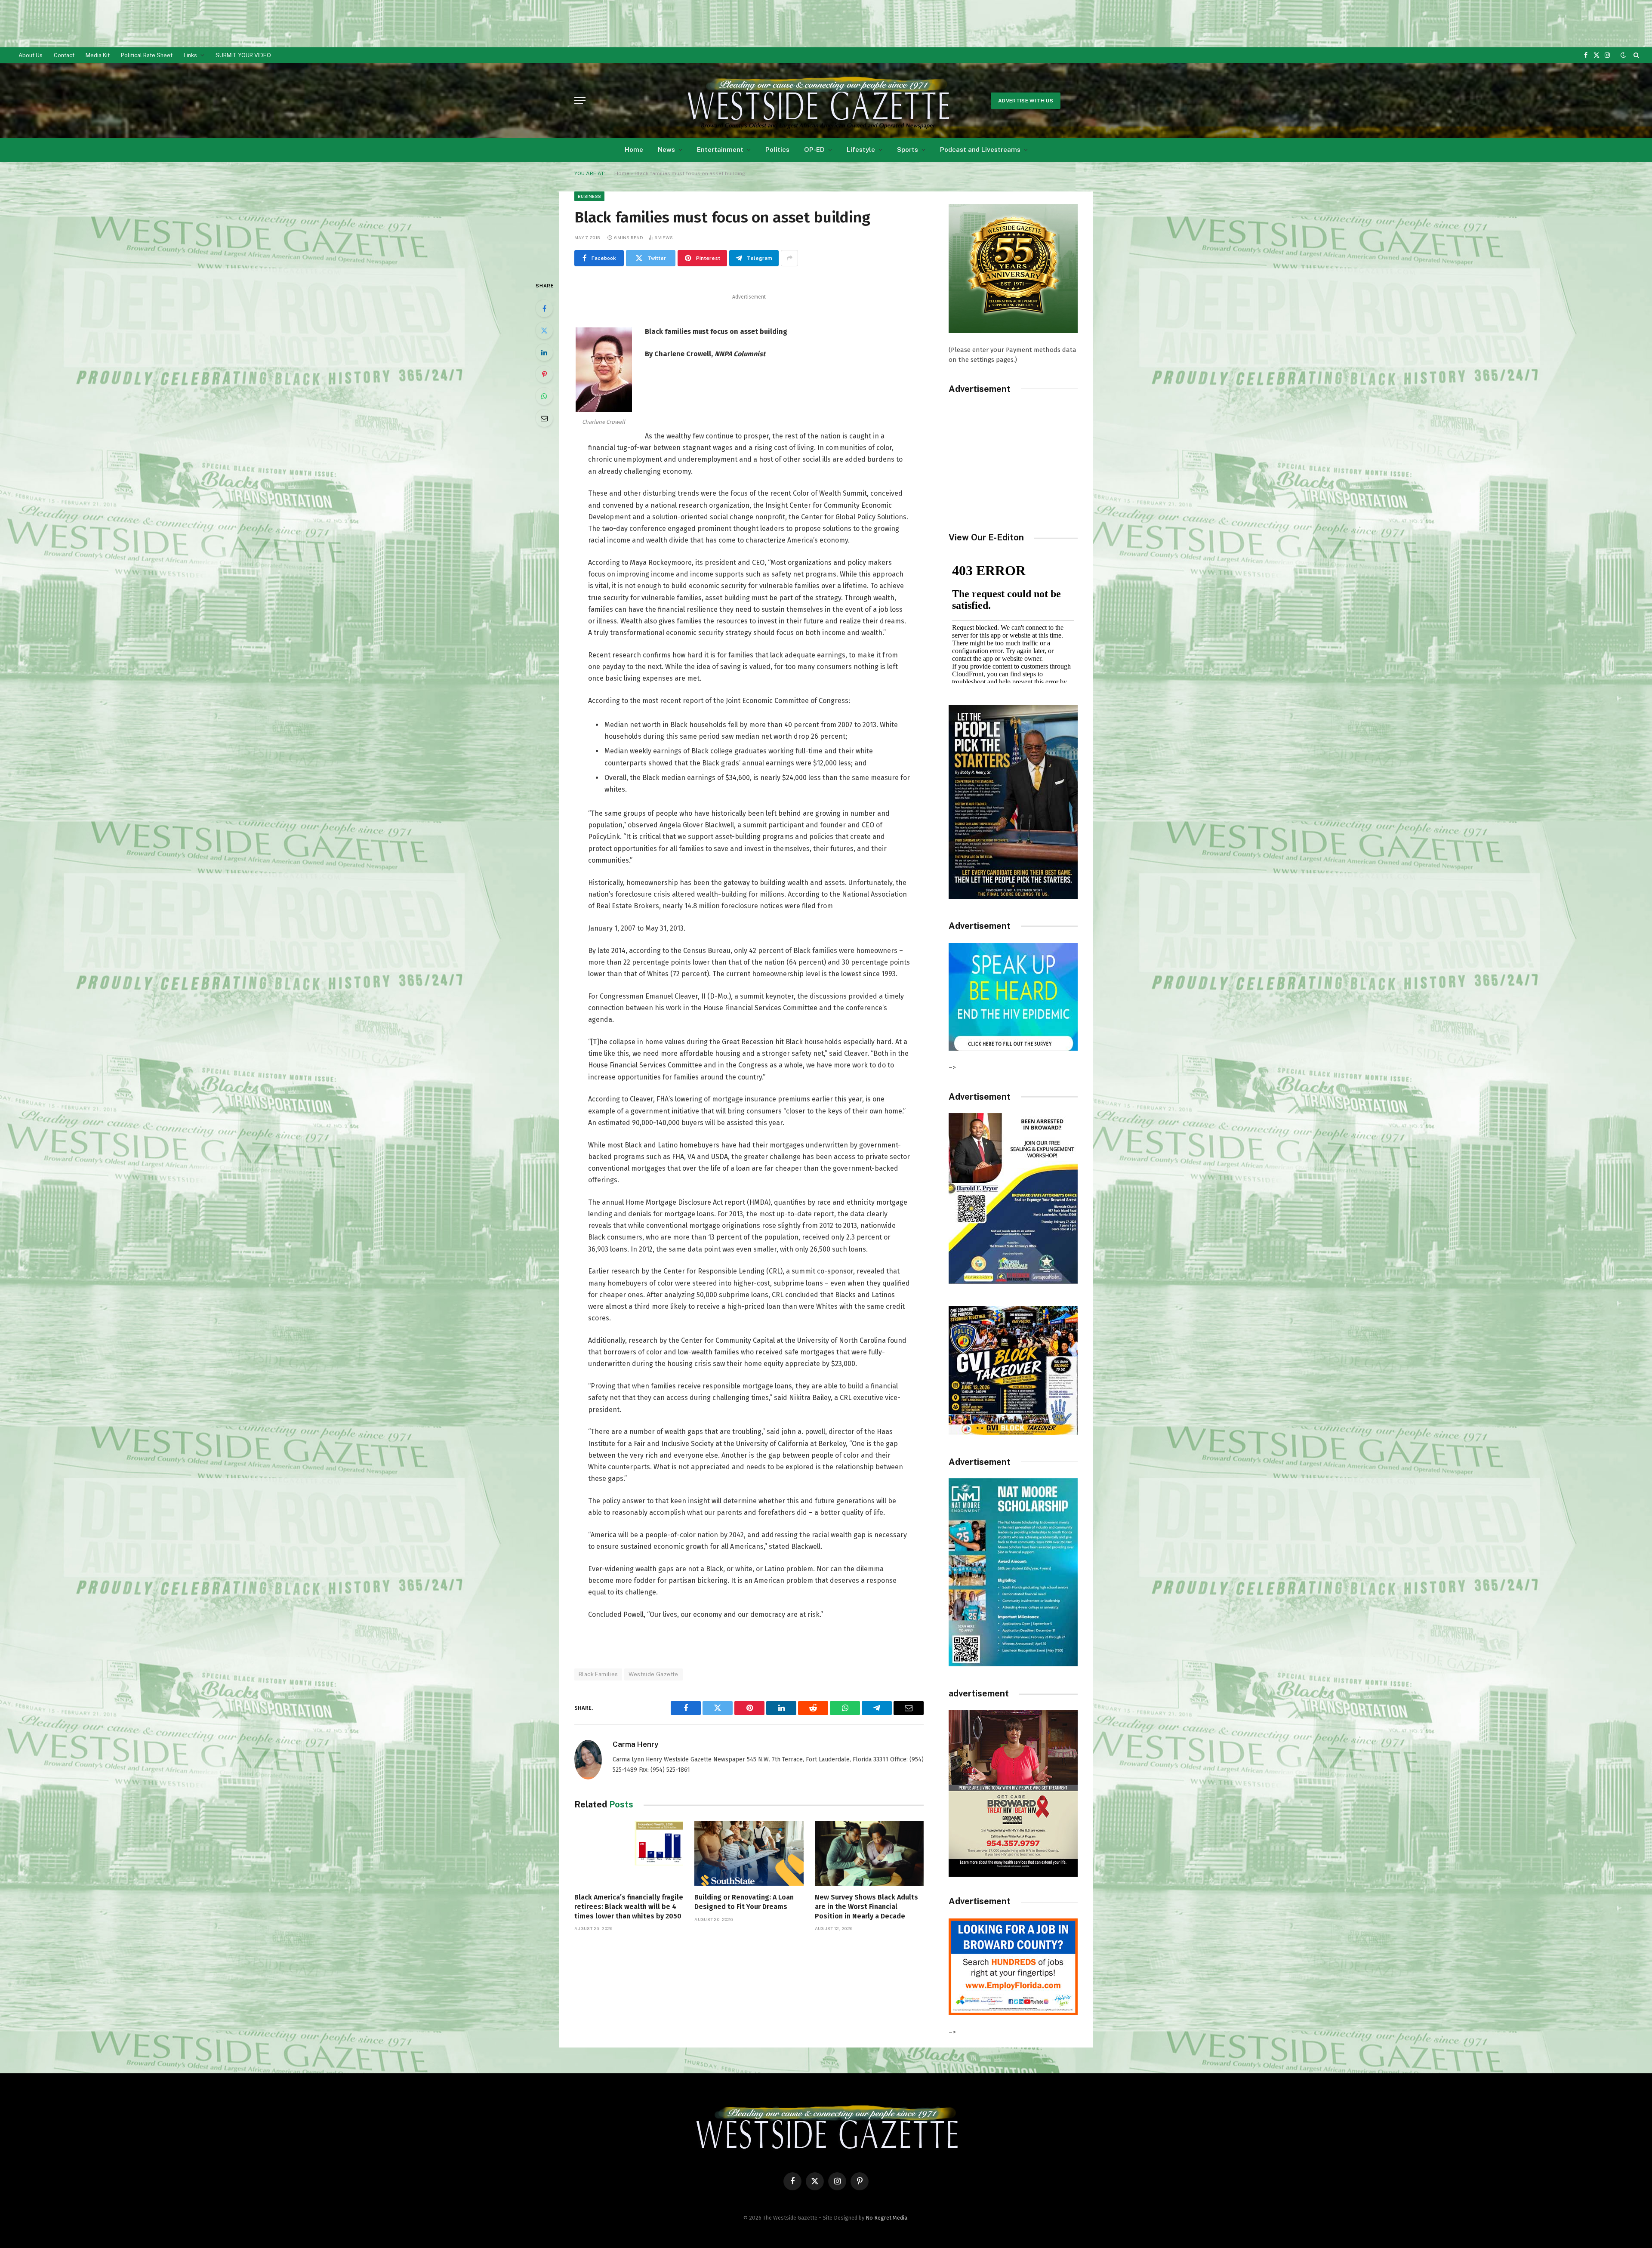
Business (589, 196)
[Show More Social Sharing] (789, 258)
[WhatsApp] (544, 396)
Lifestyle (861, 150)
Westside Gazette (653, 1674)
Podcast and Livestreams (980, 150)
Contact (64, 55)
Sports (908, 150)
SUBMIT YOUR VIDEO (243, 55)
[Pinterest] (544, 374)
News (666, 150)
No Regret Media (886, 2218)
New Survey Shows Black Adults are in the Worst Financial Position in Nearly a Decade (866, 1907)
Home (634, 150)
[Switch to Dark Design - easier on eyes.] (1623, 55)
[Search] (1635, 55)
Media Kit (98, 55)
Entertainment (720, 150)
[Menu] (580, 100)
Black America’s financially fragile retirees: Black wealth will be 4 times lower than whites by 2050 (629, 1907)
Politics (777, 150)
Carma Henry (635, 1744)
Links (190, 55)
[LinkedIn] (544, 352)
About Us (31, 55)
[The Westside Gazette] (817, 101)
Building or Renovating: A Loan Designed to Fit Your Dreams (744, 1902)
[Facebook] (544, 308)
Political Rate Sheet (147, 55)
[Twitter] (544, 330)
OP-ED (814, 150)
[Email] (544, 418)
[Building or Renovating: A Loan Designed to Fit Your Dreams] (749, 1853)
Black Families (598, 1674)
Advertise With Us (1026, 101)
